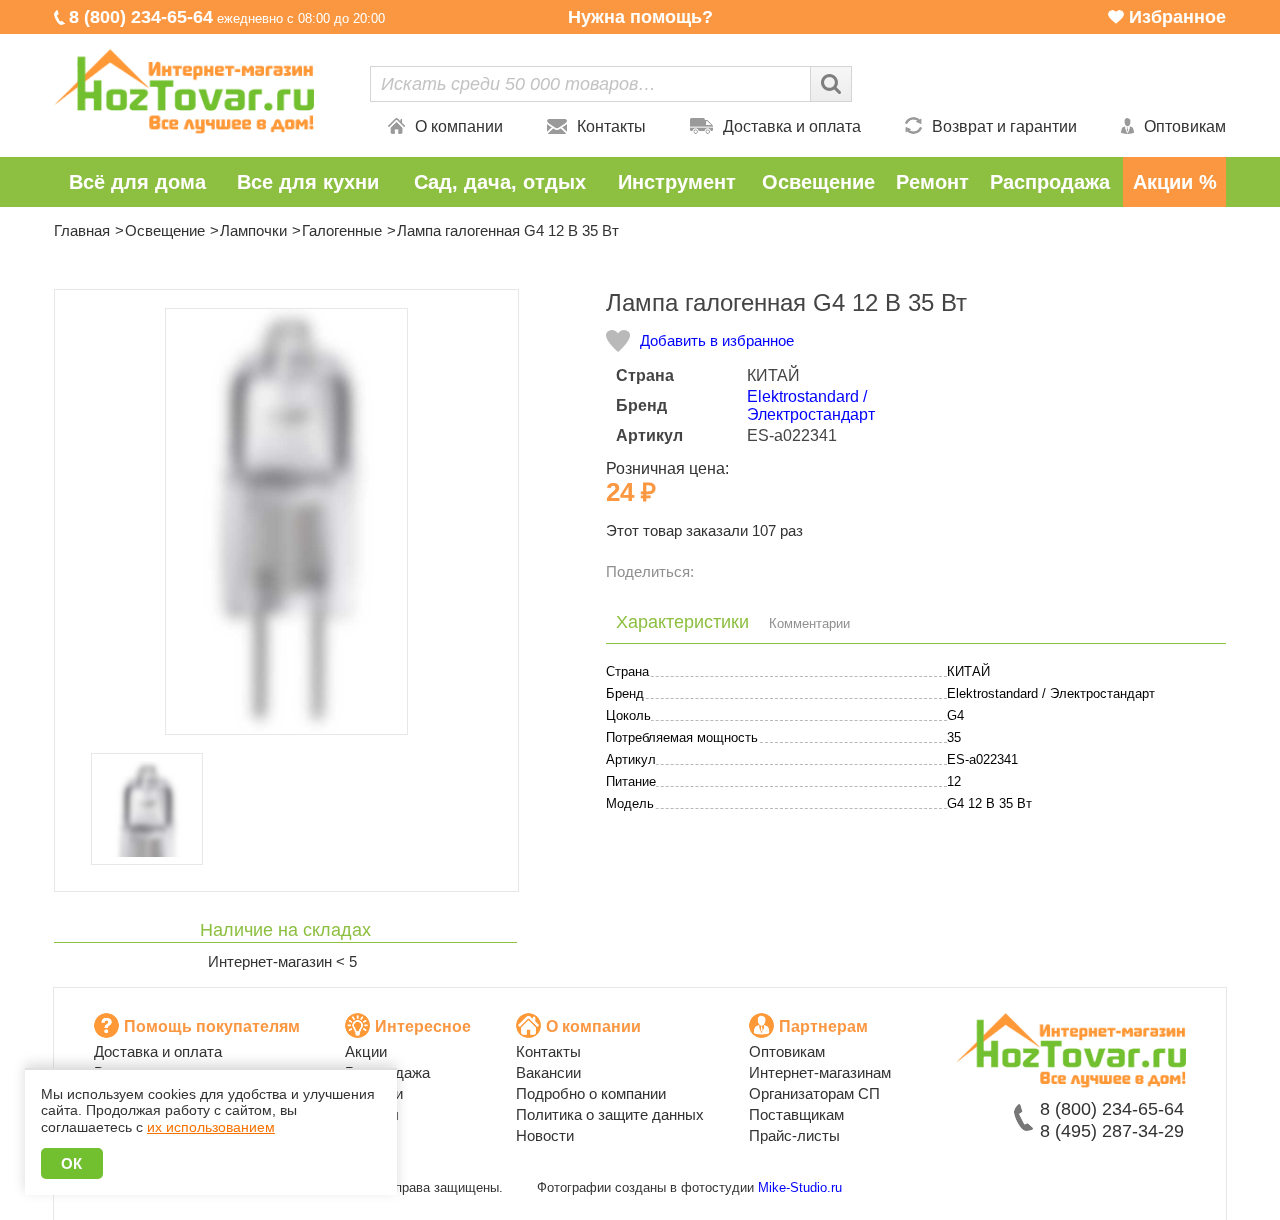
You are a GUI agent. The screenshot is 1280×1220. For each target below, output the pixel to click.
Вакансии (548, 1072)
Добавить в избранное (717, 340)
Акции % (1175, 182)
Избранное (1177, 17)
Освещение (818, 182)
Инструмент (677, 182)
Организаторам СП (814, 1093)
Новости (545, 1135)
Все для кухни (308, 182)
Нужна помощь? (640, 17)
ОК (72, 1163)
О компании (459, 126)
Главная (82, 230)
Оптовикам (1185, 126)
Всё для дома (137, 182)
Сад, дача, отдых (500, 182)
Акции (366, 1051)
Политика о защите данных (610, 1114)
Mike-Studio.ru (800, 1187)
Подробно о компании (591, 1093)
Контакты (611, 126)
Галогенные (342, 230)
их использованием (211, 1127)
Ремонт (932, 182)
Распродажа (1050, 182)
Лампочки (253, 230)
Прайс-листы (794, 1135)
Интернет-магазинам (820, 1072)
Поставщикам (796, 1114)
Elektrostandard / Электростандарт (811, 405)
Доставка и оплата (792, 126)
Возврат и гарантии (1004, 126)
